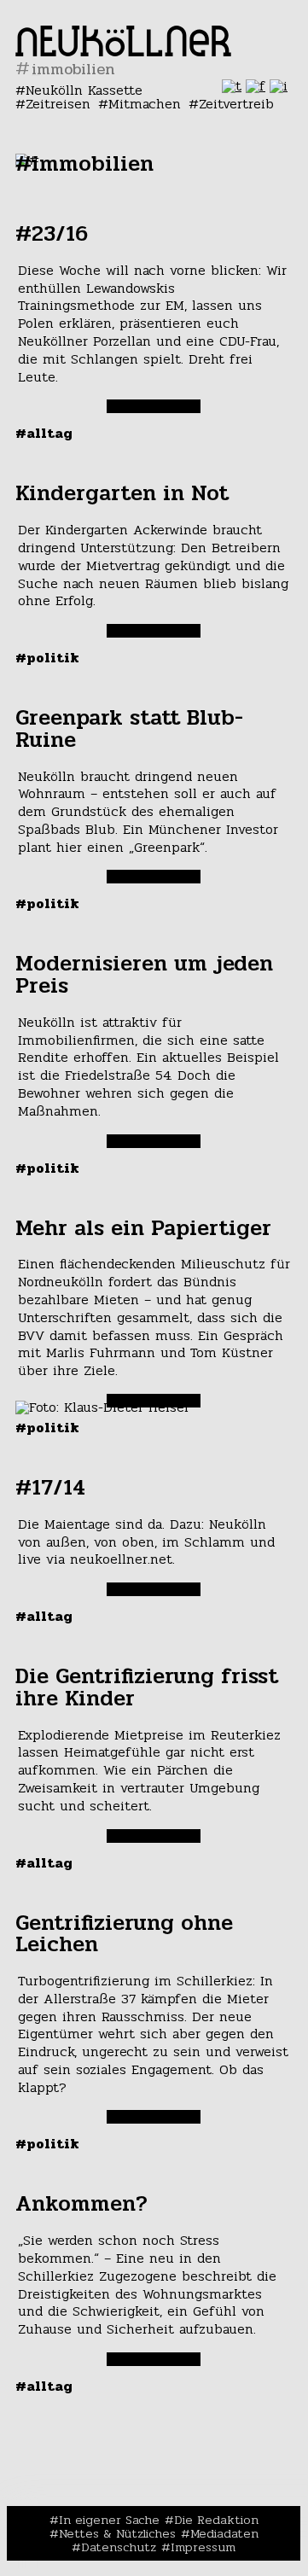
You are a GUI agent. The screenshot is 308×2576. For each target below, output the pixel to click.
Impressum (203, 2547)
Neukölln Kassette (84, 90)
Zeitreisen (58, 104)
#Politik (47, 658)
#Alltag (44, 433)
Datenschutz (119, 2547)
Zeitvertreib (236, 104)
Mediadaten (224, 2533)
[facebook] (256, 86)
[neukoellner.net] (123, 52)
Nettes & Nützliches (117, 2533)
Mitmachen (145, 104)
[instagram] (279, 86)
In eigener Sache (109, 2520)
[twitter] (232, 86)
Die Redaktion (216, 2520)
